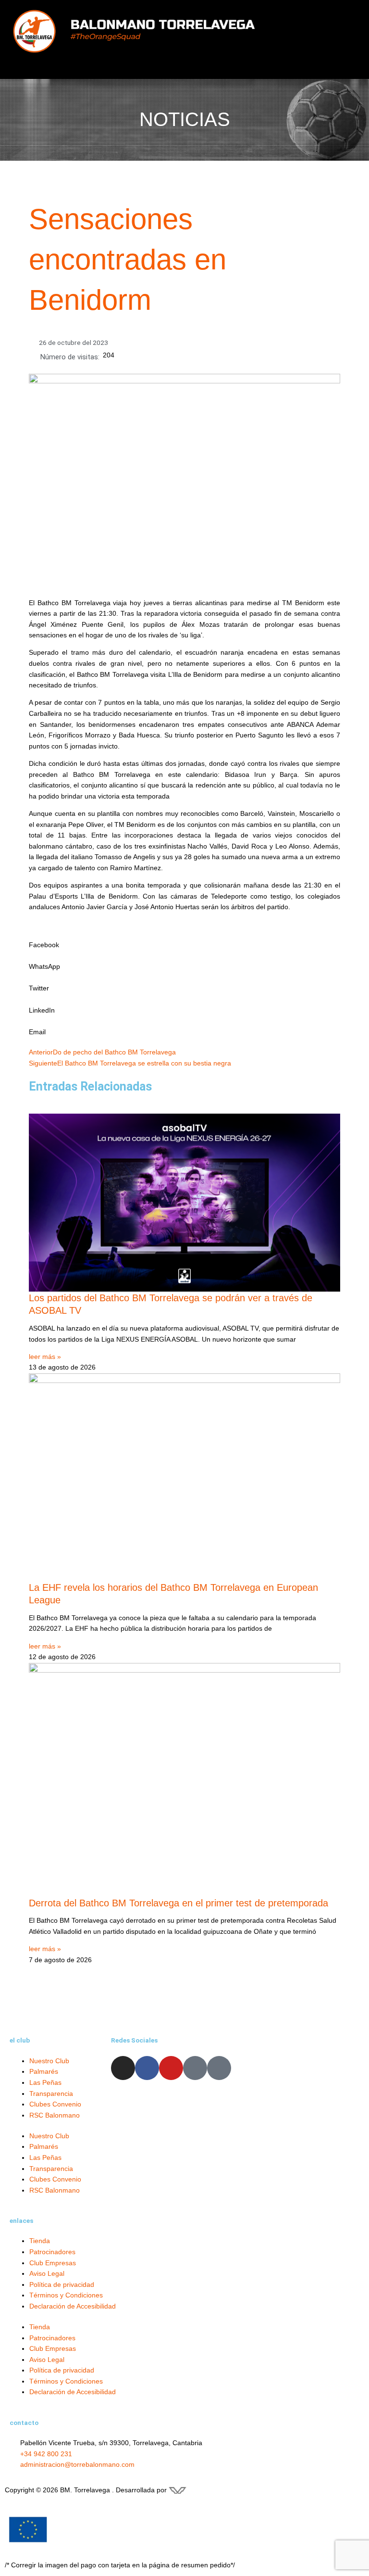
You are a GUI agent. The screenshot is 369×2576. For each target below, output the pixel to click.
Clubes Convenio (55, 2104)
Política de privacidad (62, 2285)
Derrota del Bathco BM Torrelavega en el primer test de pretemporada (178, 1903)
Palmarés (44, 2072)
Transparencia (51, 2094)
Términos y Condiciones (66, 2295)
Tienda (40, 2241)
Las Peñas (45, 2083)
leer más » (45, 1357)
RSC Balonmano (55, 2115)
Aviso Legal (47, 2274)
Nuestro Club (49, 2061)
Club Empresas (53, 2263)
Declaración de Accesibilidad (73, 2306)
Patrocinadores (52, 2252)
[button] (314, 43)
